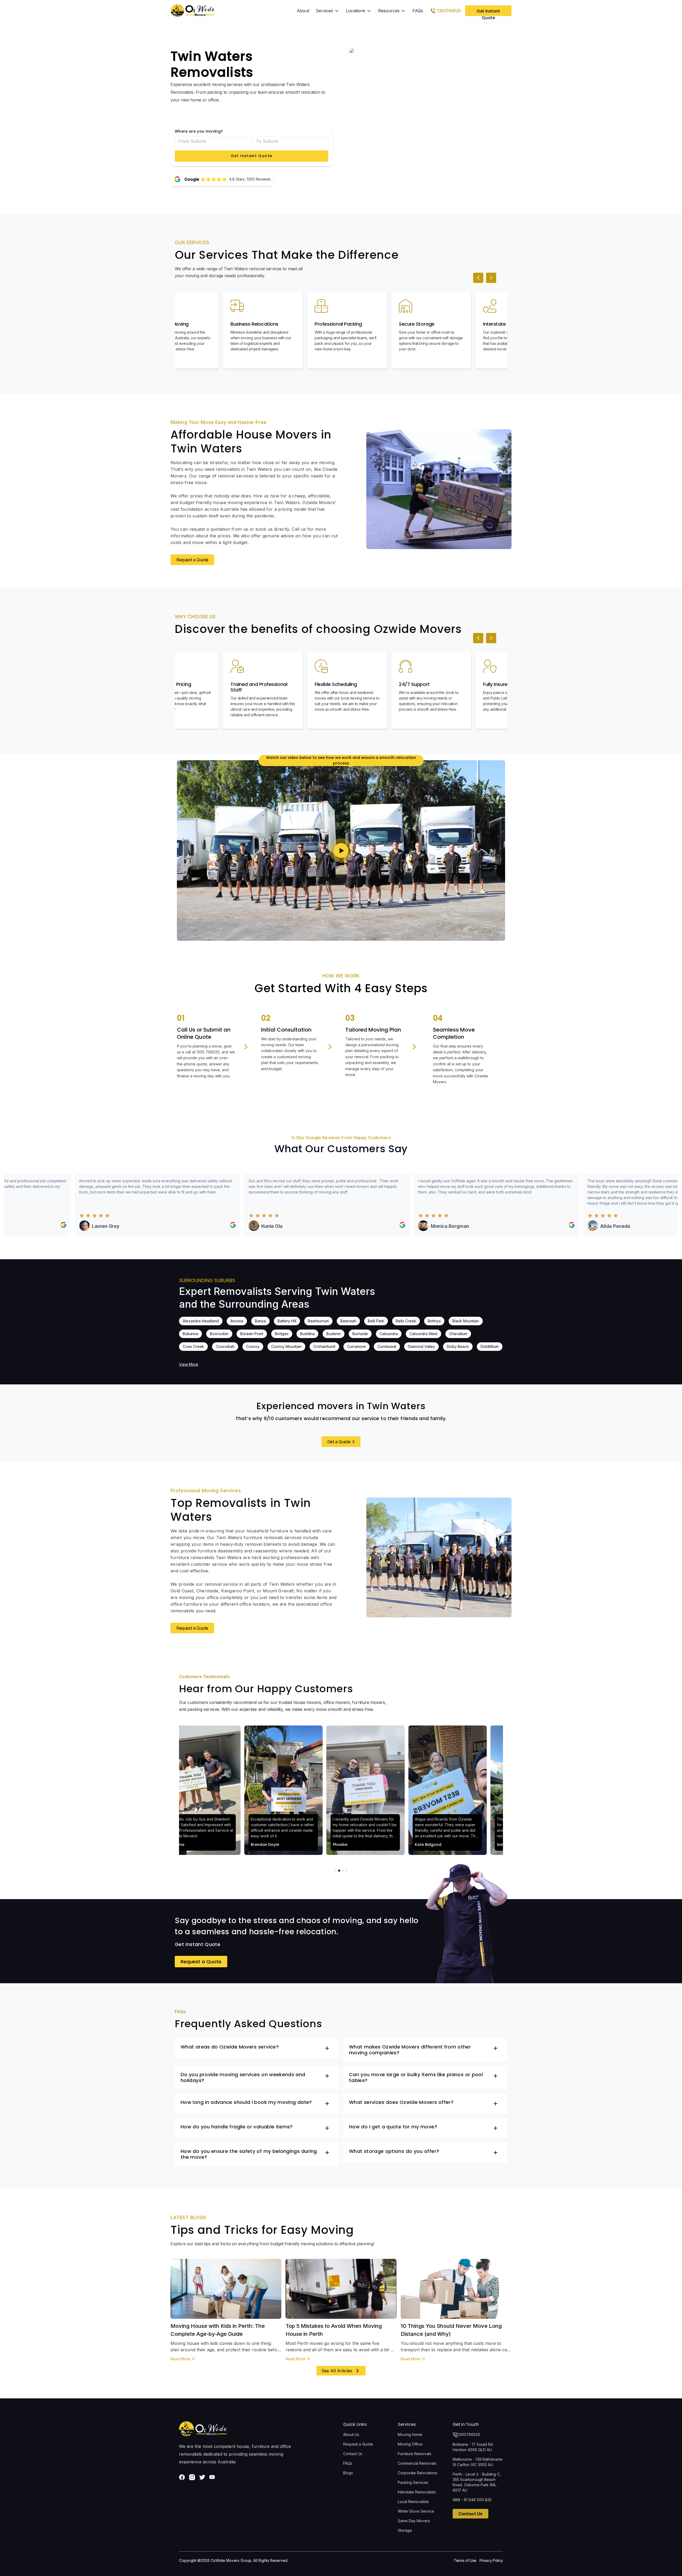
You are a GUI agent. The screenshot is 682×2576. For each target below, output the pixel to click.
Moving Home (410, 2434)
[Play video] (341, 851)
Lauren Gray (46, 1226)
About (303, 11)
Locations (356, 11)
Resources (389, 11)
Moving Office (410, 2444)
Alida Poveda (556, 1226)
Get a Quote (339, 1442)
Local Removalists (413, 2502)
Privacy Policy (491, 2560)
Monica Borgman (391, 1226)
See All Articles (337, 2371)
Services (324, 11)
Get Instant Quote (252, 156)
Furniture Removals (415, 2454)
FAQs (418, 11)
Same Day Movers (414, 2521)
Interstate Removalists (417, 2492)
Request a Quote (192, 560)
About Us (351, 2434)
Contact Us (353, 2454)
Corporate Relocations (418, 2473)
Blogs (348, 2473)
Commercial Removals (417, 2463)
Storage (405, 2530)
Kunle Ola (213, 1226)
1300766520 (469, 2434)
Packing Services (413, 2482)
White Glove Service (416, 2511)
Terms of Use (465, 2560)
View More (189, 1364)
